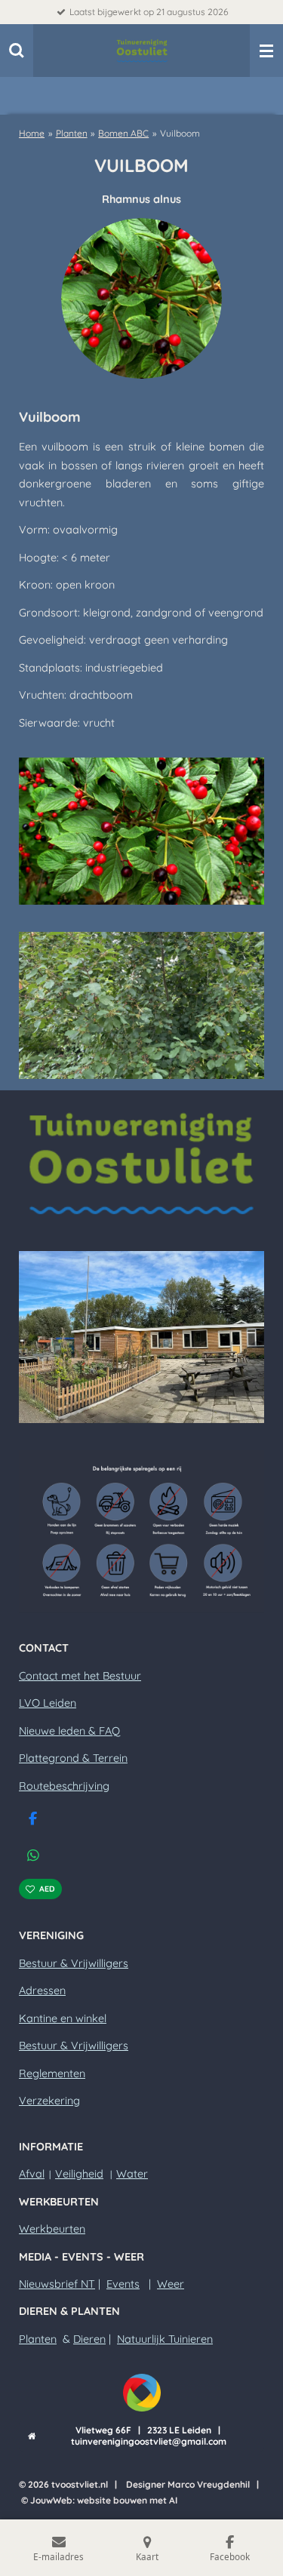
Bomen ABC (123, 133)
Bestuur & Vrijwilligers (74, 1963)
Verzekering (49, 2101)
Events (123, 2284)
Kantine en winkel (63, 2018)
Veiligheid (79, 2174)
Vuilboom (180, 133)
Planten (72, 133)
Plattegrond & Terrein (73, 1758)
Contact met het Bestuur (80, 1676)
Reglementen (52, 2073)
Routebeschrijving (64, 1786)
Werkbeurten (52, 2229)
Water (132, 2174)
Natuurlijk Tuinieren (165, 2339)
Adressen (42, 1990)
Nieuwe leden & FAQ (69, 1731)
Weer (171, 2284)
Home (32, 133)
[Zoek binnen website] (17, 51)
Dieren (89, 2339)
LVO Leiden (48, 1703)
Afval (32, 2174)
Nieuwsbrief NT (57, 2284)
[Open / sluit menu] (266, 51)
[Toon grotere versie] (141, 831)
